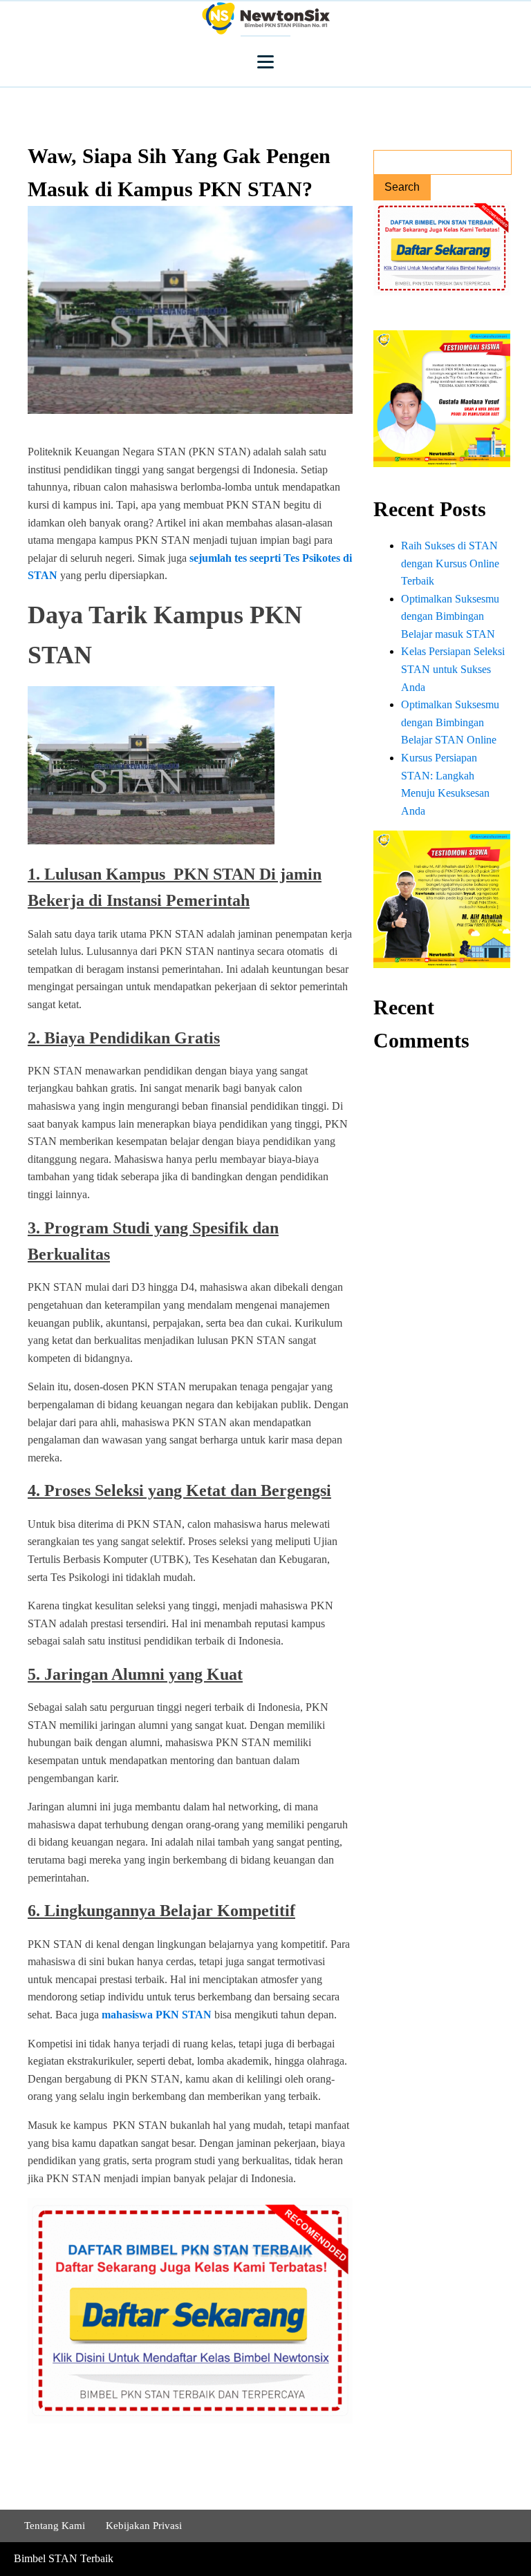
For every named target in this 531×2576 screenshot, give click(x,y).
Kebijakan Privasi (144, 2526)
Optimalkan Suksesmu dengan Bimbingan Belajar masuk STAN (450, 616)
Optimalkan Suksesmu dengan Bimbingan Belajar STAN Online (450, 722)
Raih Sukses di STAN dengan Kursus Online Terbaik (450, 563)
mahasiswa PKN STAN (157, 2015)
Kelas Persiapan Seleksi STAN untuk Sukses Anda (453, 669)
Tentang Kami (55, 2526)
